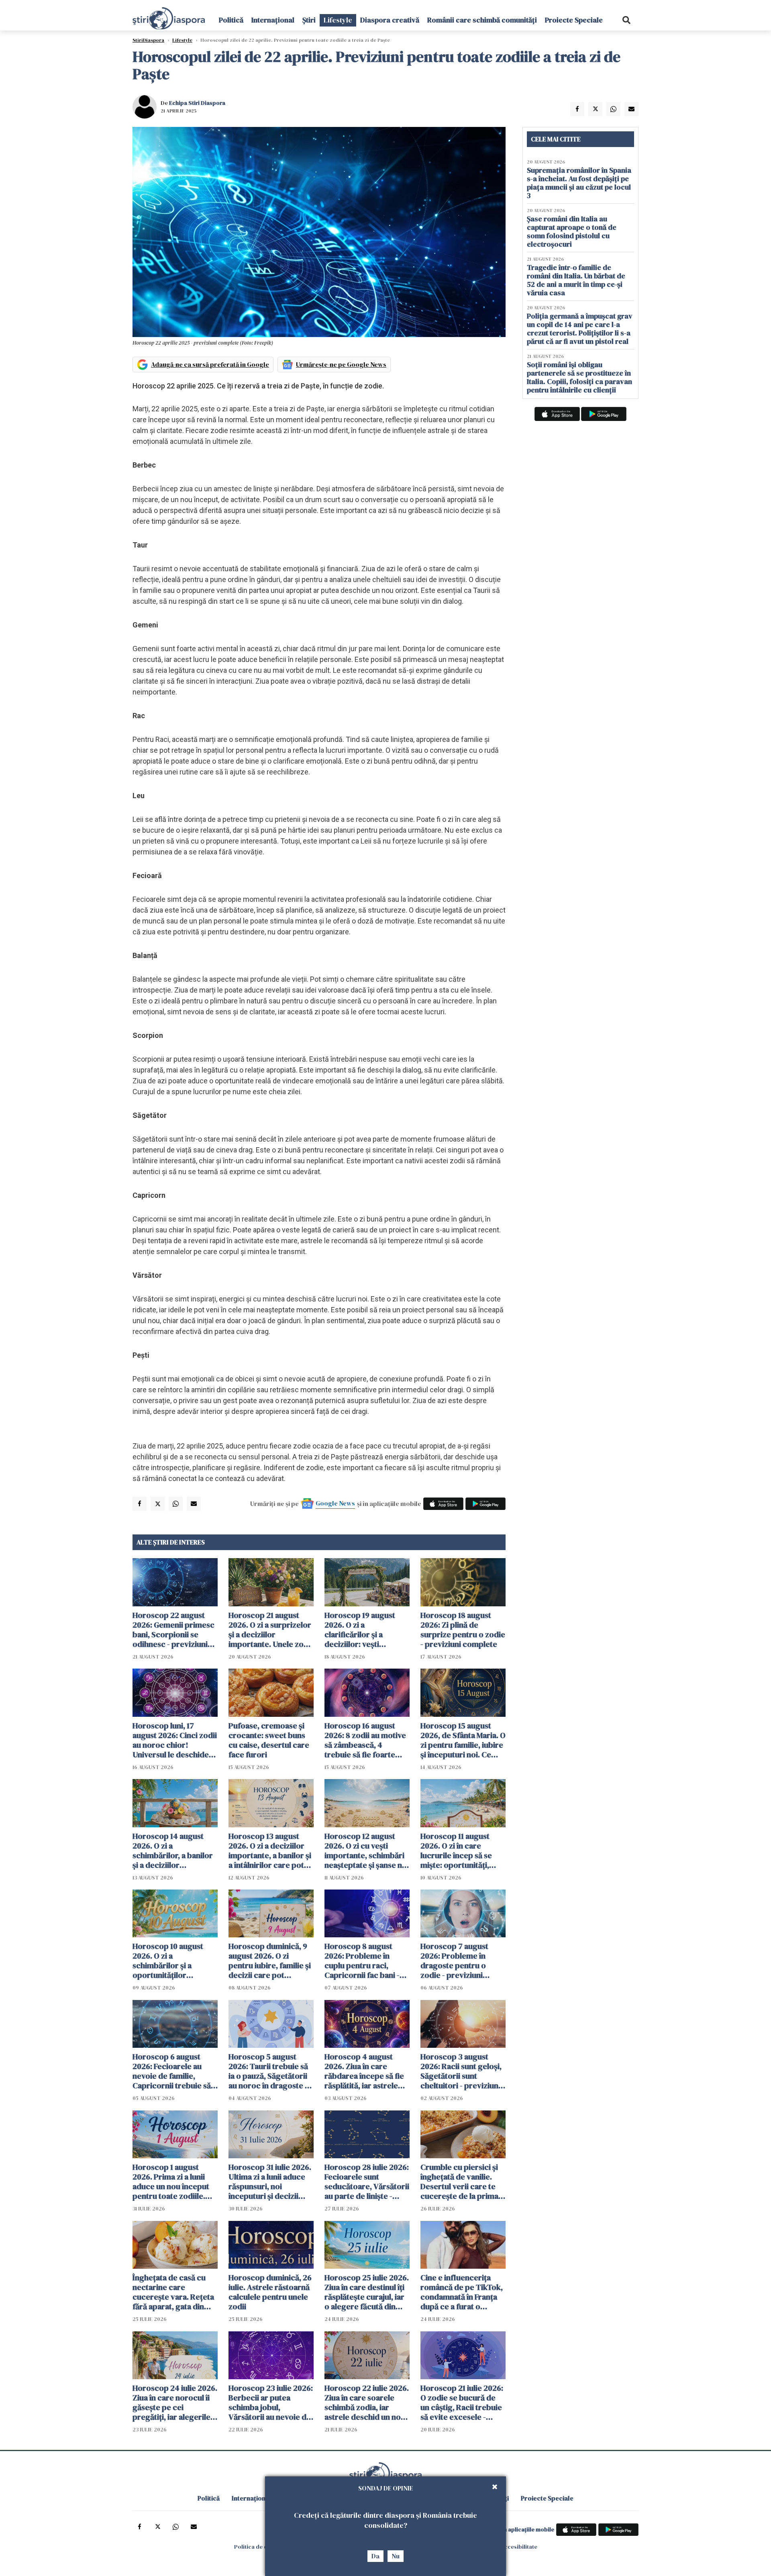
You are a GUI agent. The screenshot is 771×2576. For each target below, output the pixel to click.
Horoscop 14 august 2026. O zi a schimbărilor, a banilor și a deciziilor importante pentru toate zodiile (173, 1851)
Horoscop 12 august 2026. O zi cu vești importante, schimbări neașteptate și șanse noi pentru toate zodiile (367, 1851)
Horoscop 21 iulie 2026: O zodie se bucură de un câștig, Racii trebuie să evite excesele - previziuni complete (462, 2402)
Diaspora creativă (390, 20)
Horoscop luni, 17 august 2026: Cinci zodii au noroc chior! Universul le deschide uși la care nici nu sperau (175, 1740)
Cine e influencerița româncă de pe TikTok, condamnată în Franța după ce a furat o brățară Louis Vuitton (462, 2292)
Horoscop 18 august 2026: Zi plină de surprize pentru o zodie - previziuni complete (463, 1630)
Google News (335, 1503)
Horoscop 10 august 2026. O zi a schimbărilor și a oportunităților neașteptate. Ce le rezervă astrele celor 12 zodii (175, 1961)
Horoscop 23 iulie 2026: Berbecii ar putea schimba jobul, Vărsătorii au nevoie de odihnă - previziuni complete (271, 2402)
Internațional (273, 20)
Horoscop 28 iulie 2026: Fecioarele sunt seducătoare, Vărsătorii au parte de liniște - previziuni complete (367, 2182)
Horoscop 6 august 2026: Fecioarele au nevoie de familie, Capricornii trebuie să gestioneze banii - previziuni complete (172, 2071)
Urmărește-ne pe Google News (341, 364)
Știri (309, 20)
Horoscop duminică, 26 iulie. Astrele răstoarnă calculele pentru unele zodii (270, 2292)
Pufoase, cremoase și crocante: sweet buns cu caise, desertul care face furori (269, 1740)
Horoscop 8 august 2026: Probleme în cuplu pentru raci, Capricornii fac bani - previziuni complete (362, 1961)
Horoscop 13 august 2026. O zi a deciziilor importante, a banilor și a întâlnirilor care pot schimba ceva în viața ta (271, 1851)
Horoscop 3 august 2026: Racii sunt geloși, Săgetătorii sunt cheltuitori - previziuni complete (461, 2071)
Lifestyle (338, 20)
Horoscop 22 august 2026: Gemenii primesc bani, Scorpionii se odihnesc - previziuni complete (173, 1630)
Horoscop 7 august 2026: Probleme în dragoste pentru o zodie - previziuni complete (454, 1961)
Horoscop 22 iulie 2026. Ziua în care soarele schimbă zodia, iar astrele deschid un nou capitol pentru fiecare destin (367, 2402)
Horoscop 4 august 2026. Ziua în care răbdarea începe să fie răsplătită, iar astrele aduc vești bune (364, 2071)
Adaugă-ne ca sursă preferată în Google (210, 364)
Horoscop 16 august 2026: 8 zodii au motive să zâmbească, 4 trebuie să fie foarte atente (365, 1740)
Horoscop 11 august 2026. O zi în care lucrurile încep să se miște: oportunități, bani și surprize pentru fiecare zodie (461, 1851)
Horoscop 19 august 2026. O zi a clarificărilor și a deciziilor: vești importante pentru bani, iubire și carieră (362, 1630)
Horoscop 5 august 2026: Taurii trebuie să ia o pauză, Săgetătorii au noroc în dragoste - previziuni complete (268, 2071)
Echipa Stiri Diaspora (197, 103)
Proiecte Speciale (574, 20)
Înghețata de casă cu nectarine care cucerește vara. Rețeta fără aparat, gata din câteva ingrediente (173, 2292)
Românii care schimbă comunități (482, 20)
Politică (231, 20)
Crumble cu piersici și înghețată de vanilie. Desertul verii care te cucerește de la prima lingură (459, 2182)
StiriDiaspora (148, 40)
